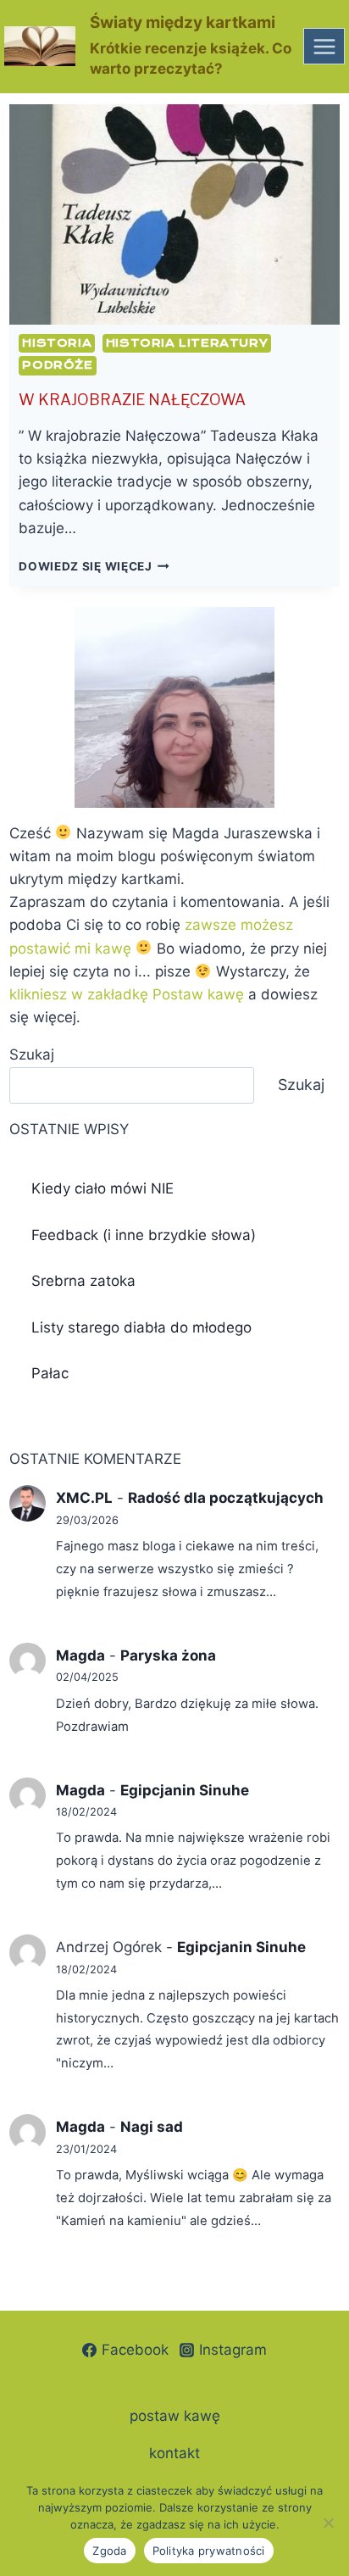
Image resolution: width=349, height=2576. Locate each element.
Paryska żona (168, 1655)
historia (57, 343)
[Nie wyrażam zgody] (328, 2523)
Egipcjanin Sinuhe (185, 1790)
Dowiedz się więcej (94, 566)
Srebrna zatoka (83, 1281)
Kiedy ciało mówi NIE (102, 1188)
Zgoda (109, 2551)
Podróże (57, 365)
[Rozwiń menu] (324, 46)
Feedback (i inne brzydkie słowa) (144, 1235)
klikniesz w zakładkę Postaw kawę (127, 994)
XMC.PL (84, 1498)
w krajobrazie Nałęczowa (132, 400)
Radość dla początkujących (226, 1498)
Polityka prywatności (209, 2551)
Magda (80, 1655)
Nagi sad (152, 2127)
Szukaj (32, 1054)
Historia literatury (187, 343)
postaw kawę (175, 2416)
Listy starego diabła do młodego (141, 1327)
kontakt (174, 2453)
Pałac (50, 1373)
